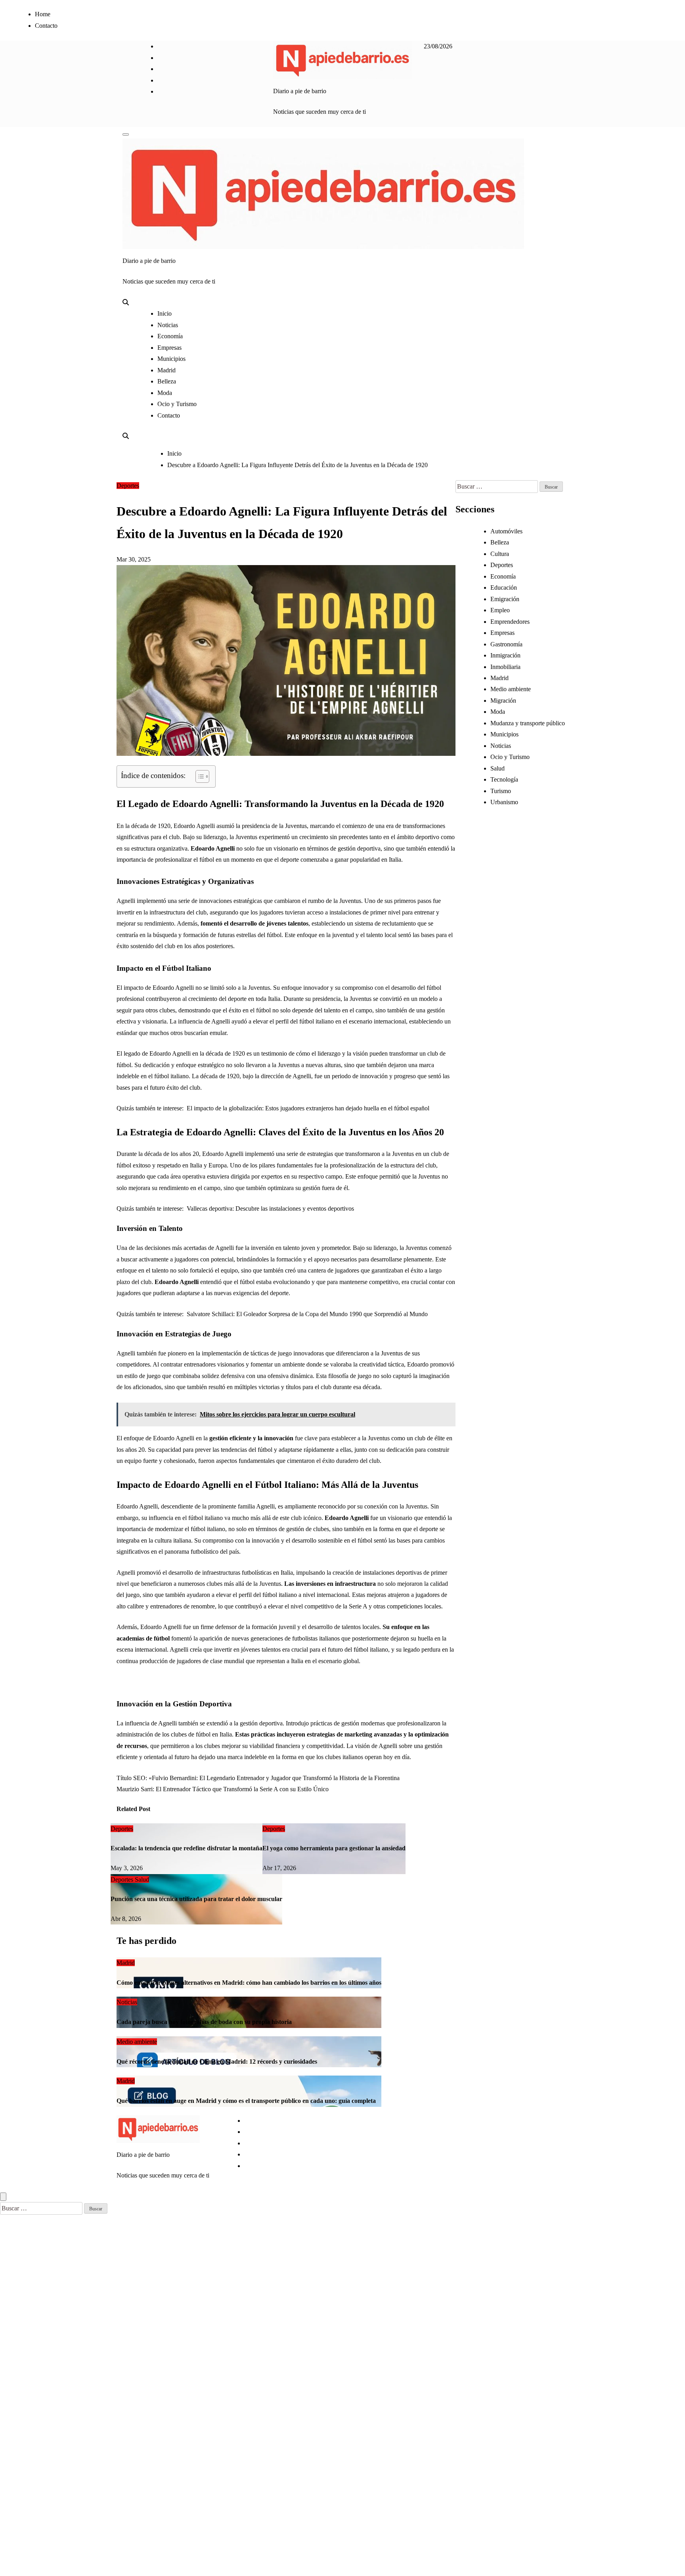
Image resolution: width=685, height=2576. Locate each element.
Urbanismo (504, 802)
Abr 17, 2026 (279, 1868)
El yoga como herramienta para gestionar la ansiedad (334, 1848)
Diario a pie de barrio (300, 91)
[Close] (3, 2197)
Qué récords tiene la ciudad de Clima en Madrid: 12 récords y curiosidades (217, 2061)
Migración (503, 701)
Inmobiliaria (505, 667)
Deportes (128, 486)
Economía (170, 336)
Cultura (500, 554)
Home (43, 14)
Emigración (505, 599)
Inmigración (505, 655)
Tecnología (504, 779)
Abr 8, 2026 (126, 1919)
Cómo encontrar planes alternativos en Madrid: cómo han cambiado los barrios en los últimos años (249, 1983)
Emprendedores (510, 622)
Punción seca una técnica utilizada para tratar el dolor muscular (196, 1899)
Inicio (165, 313)
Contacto (46, 26)
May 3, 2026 (127, 1868)
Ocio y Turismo (177, 404)
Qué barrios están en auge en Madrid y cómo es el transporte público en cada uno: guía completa (246, 2101)
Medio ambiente (511, 689)
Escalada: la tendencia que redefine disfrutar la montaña (187, 1848)
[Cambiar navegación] (126, 134)
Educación (504, 587)
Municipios (171, 359)
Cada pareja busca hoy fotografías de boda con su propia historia (204, 2022)
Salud (142, 1879)
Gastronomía (506, 644)
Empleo (500, 610)
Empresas (169, 348)
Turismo (501, 791)
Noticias (168, 325)
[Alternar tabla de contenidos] (198, 776)
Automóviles (506, 531)
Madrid (166, 370)
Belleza (167, 381)
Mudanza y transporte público (528, 723)
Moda (165, 393)
